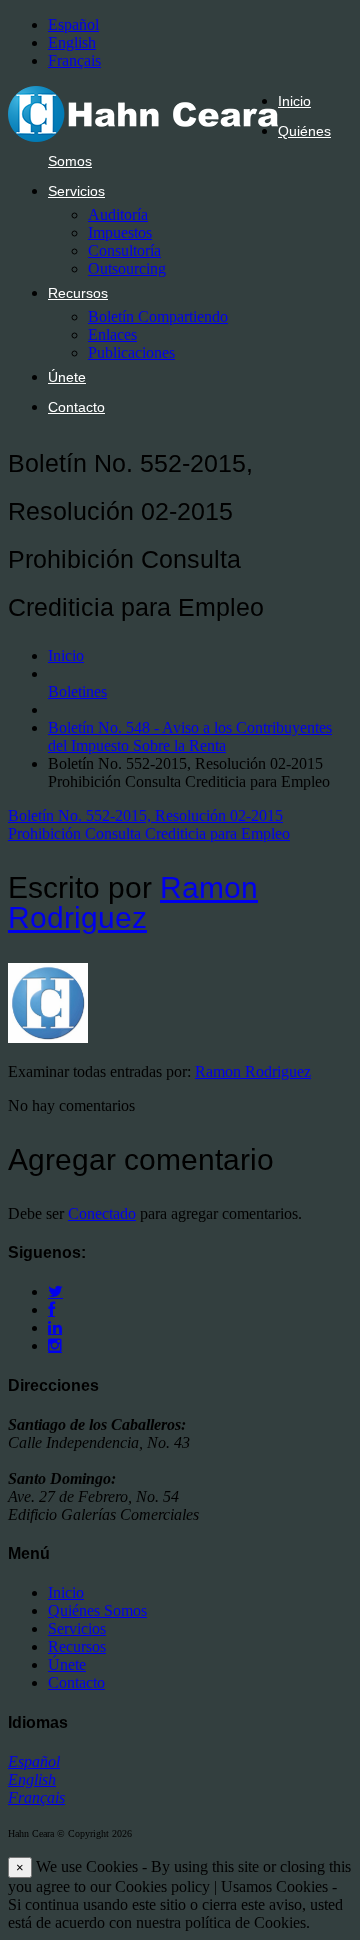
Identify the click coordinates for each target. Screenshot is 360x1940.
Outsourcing (127, 268)
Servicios (76, 191)
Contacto (76, 407)
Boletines (77, 691)
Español (73, 24)
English (72, 42)
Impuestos (120, 232)
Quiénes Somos (97, 1610)
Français (74, 60)
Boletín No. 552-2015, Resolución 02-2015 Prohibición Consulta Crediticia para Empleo (149, 824)
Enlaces (112, 334)
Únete (67, 377)
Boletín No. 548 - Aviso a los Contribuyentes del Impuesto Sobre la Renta (190, 736)
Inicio (294, 101)
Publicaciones (131, 352)
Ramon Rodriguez (133, 902)
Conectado (102, 1213)
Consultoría (124, 250)
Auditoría (118, 214)
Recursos (78, 293)
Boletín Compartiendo (158, 316)
